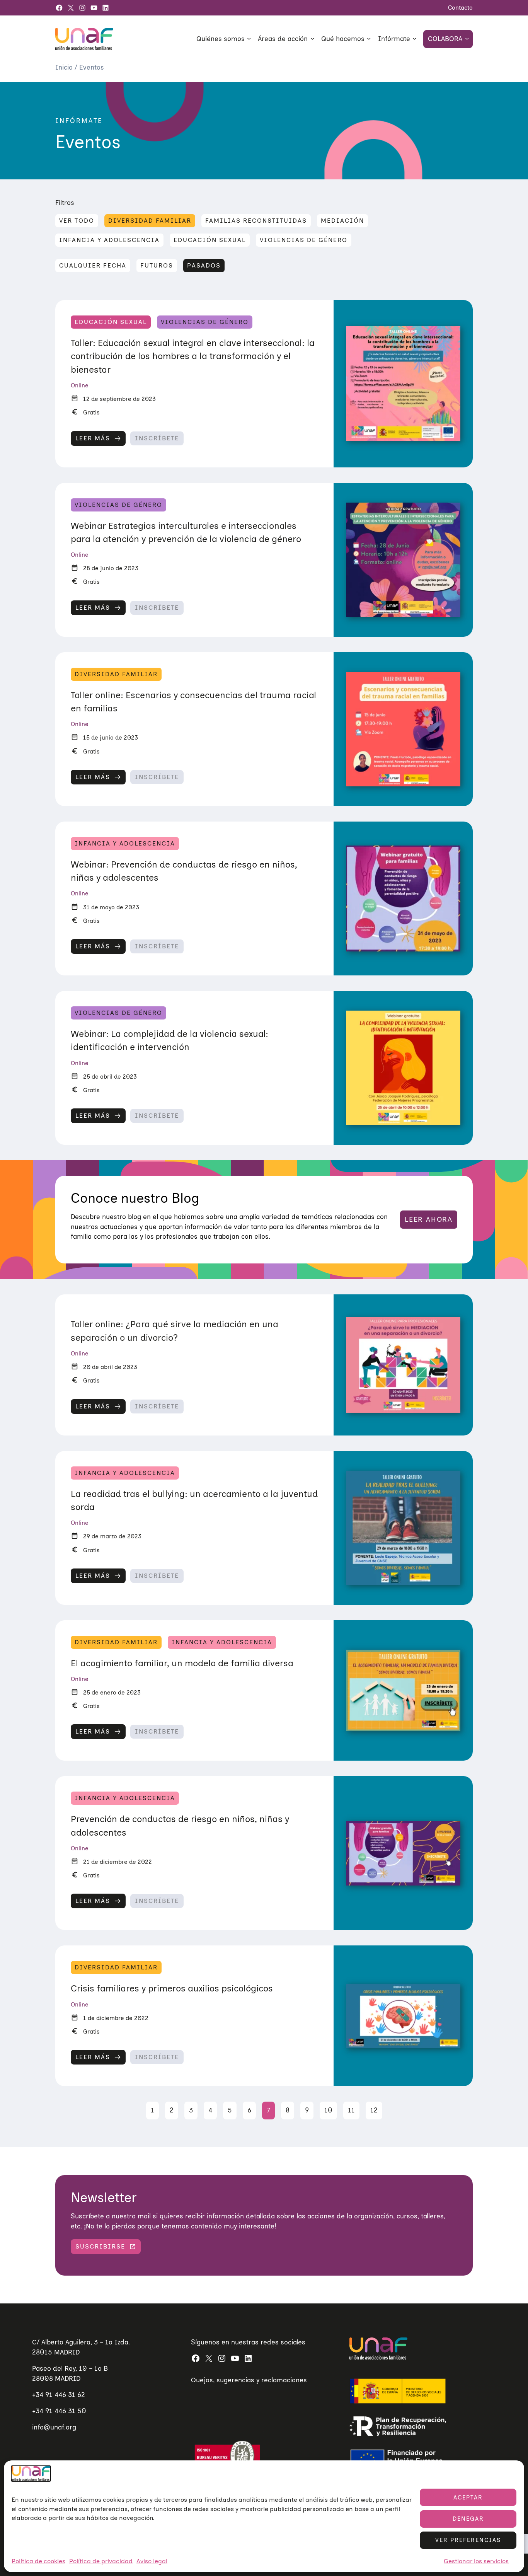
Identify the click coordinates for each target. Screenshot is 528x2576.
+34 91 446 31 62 (59, 2395)
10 (328, 2110)
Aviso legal (152, 2561)
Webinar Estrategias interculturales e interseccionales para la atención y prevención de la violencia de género (186, 532)
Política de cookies (38, 2561)
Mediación (342, 221)
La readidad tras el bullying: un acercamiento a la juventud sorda (194, 1500)
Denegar (468, 2519)
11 (351, 2110)
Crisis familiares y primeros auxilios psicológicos (172, 1988)
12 (374, 2110)
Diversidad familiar (150, 221)
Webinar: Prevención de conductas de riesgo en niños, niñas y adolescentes (184, 871)
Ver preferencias (468, 2540)
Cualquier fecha (93, 265)
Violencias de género (304, 240)
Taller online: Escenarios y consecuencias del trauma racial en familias (193, 702)
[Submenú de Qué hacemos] (369, 38)
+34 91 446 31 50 (59, 2411)
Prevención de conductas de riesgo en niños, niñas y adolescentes (180, 1826)
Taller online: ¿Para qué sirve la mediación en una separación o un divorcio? (175, 1331)
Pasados (204, 265)
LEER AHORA (429, 1219)
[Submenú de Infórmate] (414, 38)
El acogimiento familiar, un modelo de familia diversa (182, 1663)
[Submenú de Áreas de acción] (312, 38)
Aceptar (468, 2498)
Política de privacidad (101, 2561)
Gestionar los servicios (476, 2561)
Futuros (157, 265)
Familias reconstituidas (256, 221)
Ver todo (77, 221)
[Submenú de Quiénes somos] (249, 38)
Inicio (65, 67)
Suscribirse (100, 2246)
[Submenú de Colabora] (467, 38)
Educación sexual (210, 240)
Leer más (93, 440)
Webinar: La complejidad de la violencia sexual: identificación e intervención (169, 1040)
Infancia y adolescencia (109, 240)
